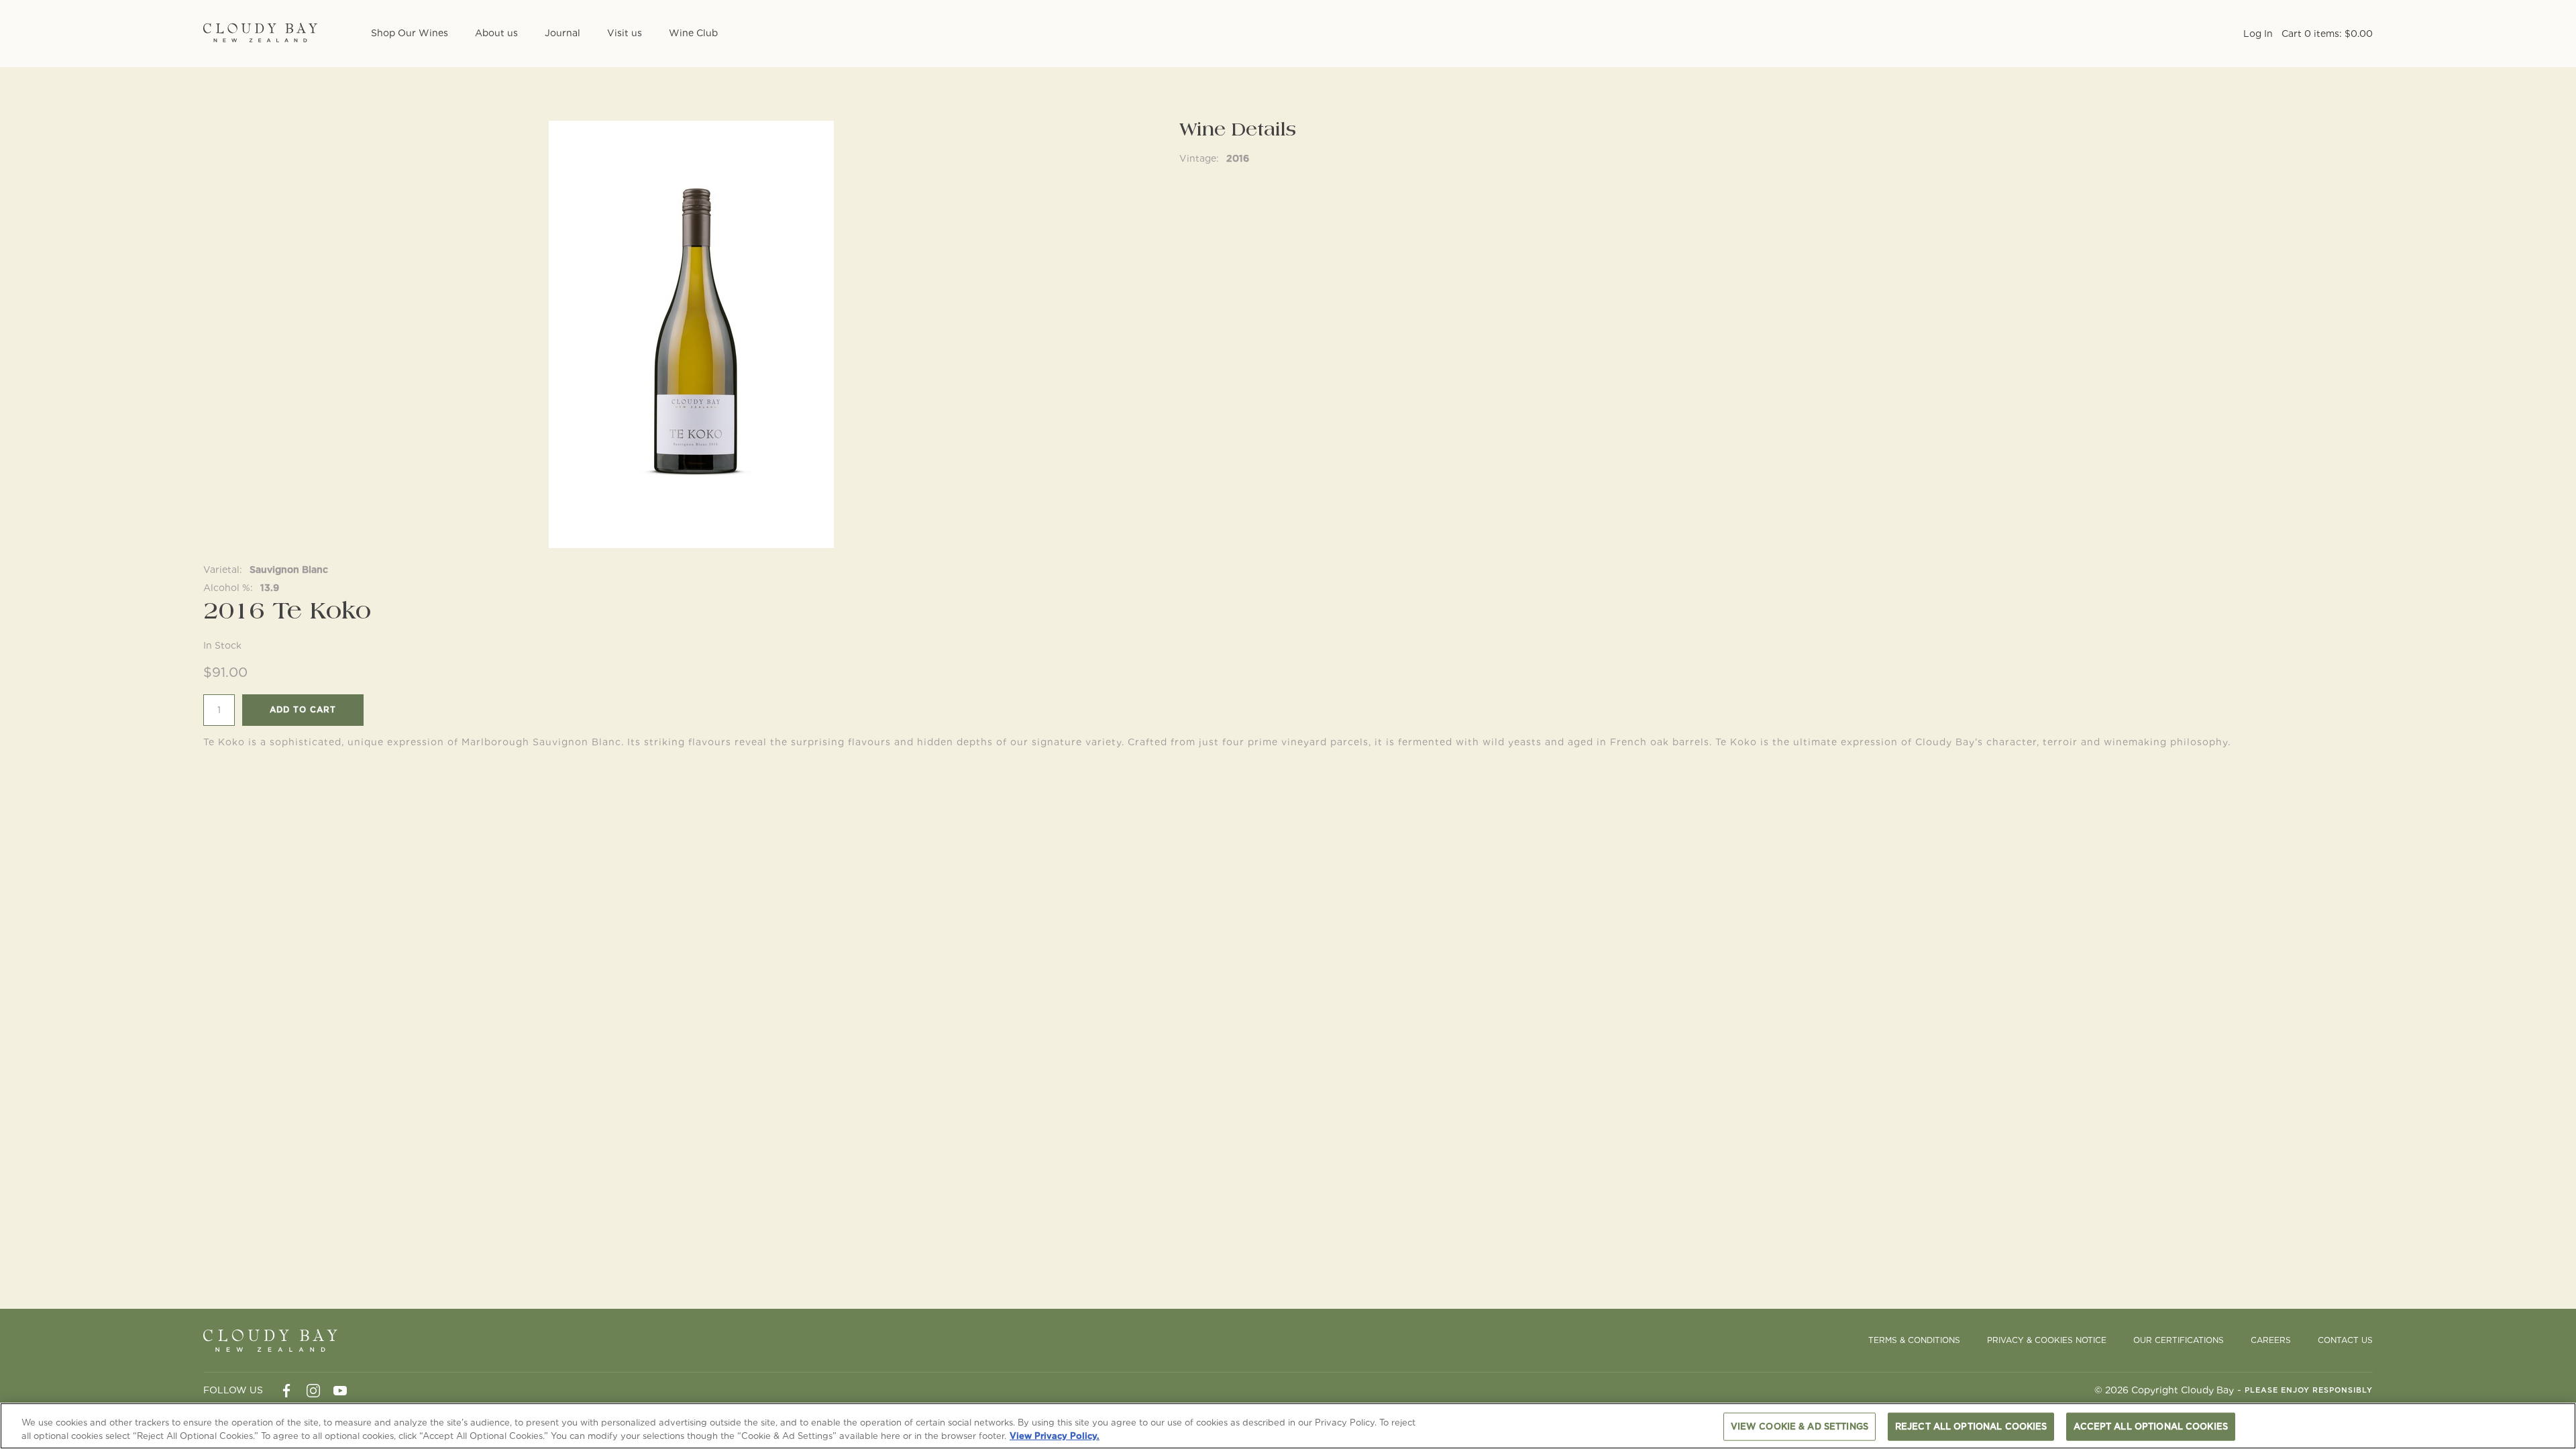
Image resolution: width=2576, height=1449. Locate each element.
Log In (2258, 34)
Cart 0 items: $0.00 (2327, 34)
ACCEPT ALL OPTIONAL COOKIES (2151, 1427)
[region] (1288, 1426)
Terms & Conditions (1914, 1340)
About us (496, 33)
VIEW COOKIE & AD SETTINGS (1800, 1427)
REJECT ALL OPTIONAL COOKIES (1971, 1427)
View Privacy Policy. (1055, 1435)
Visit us (625, 33)
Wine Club (693, 33)
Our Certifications (2179, 1340)
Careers (2271, 1340)
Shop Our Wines (410, 33)
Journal (562, 33)
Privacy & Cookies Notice (2047, 1340)
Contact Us (2345, 1340)
